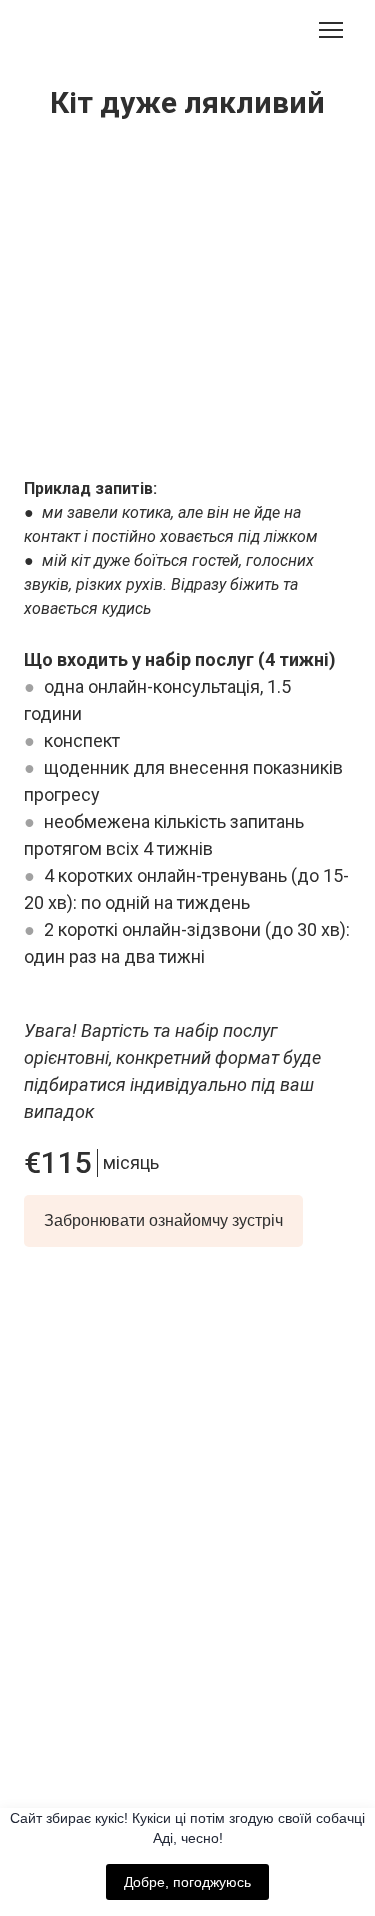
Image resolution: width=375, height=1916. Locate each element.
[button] (163, 1221)
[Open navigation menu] (331, 30)
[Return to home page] (188, 1392)
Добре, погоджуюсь (187, 1882)
